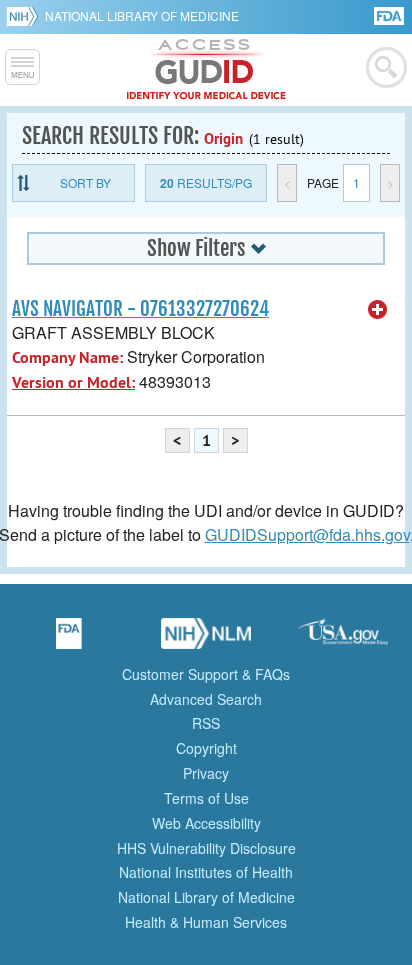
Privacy (206, 773)
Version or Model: (73, 382)
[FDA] (390, 14)
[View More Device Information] (378, 310)
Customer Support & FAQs (206, 674)
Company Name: (67, 357)
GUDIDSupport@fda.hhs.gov (307, 534)
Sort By (85, 182)
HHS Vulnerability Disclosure (206, 848)
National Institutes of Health (206, 872)
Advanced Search (206, 699)
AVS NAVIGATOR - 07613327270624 (140, 309)
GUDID (206, 70)
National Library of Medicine (142, 15)
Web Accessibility (206, 823)
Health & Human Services (206, 922)
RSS (206, 723)
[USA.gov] (343, 640)
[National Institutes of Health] (25, 16)
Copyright (206, 748)
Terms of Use (206, 798)
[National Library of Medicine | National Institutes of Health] (206, 640)
